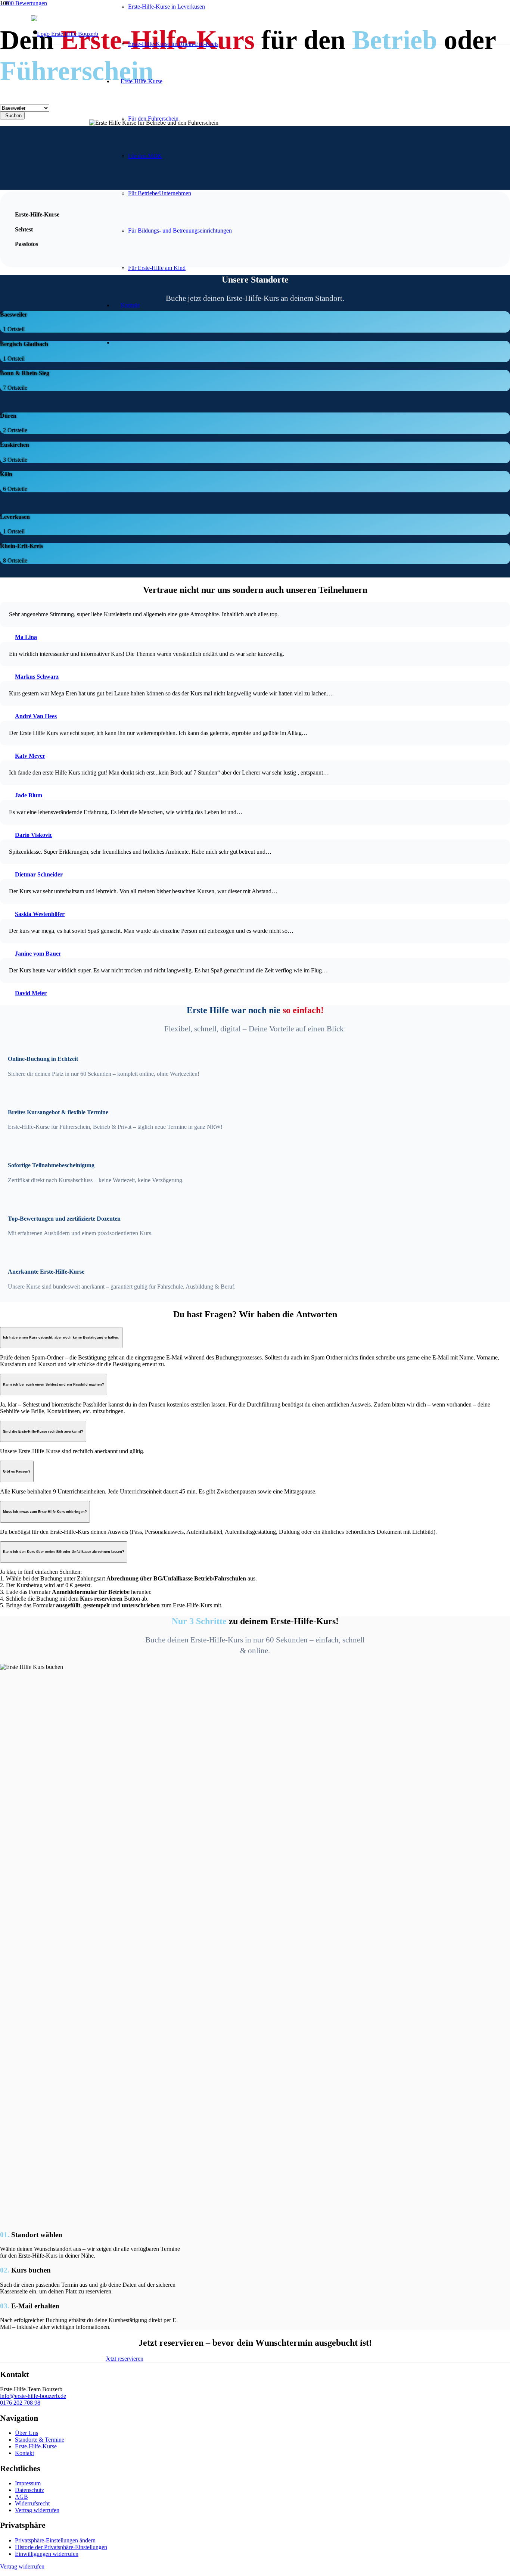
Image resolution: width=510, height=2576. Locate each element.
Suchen (13, 116)
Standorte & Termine (40, 2440)
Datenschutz (29, 2490)
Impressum (28, 2483)
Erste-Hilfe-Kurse (36, 2446)
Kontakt (24, 2453)
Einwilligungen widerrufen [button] (47, 2554)
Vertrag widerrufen (37, 2510)
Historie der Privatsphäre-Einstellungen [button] (61, 2547)
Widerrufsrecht (32, 2503)
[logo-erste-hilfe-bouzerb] (65, 34)
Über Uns (27, 2433)
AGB (21, 2497)
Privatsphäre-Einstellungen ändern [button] (55, 2540)
